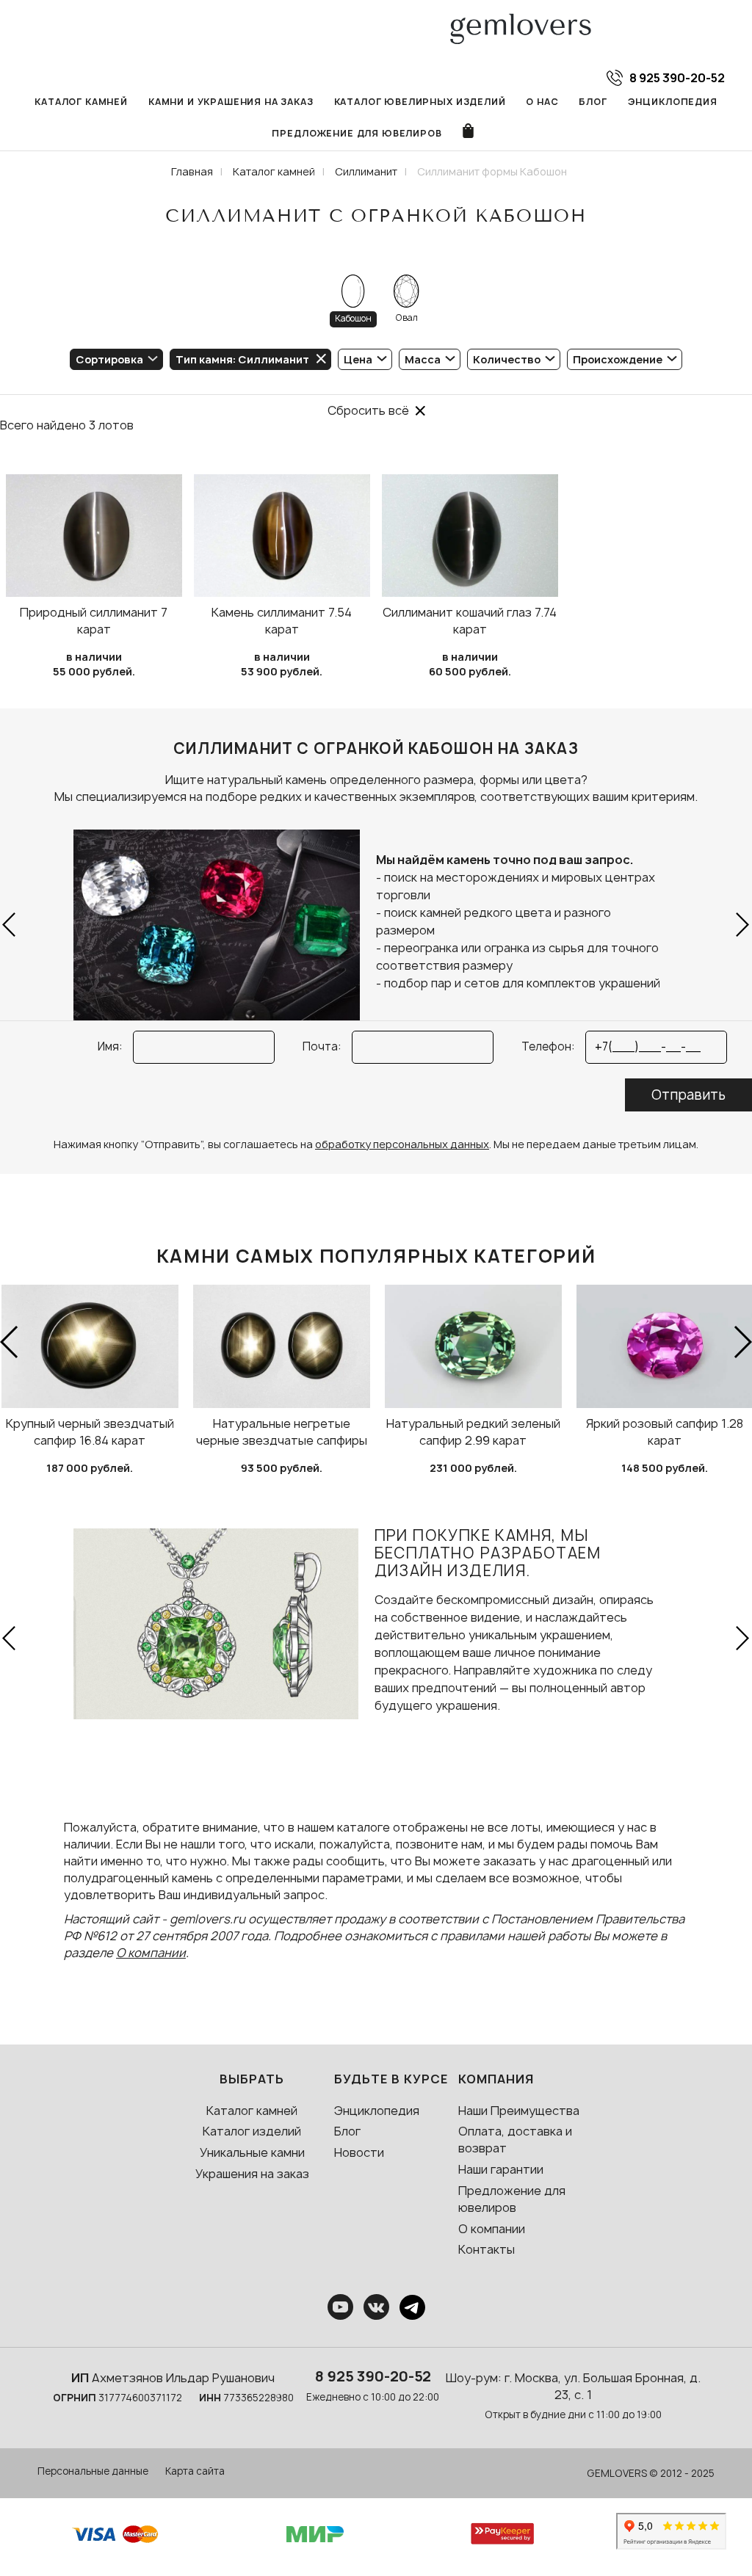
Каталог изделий (252, 2131)
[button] (10, 925)
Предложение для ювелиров (357, 133)
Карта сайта (195, 2471)
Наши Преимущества (519, 2111)
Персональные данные (93, 2471)
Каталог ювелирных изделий (420, 102)
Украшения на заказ (252, 2174)
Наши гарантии (501, 2169)
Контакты (487, 2249)
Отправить (688, 1095)
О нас (542, 102)
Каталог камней (81, 102)
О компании (151, 1953)
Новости (359, 2152)
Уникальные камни (252, 2152)
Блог (593, 102)
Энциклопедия (673, 102)
